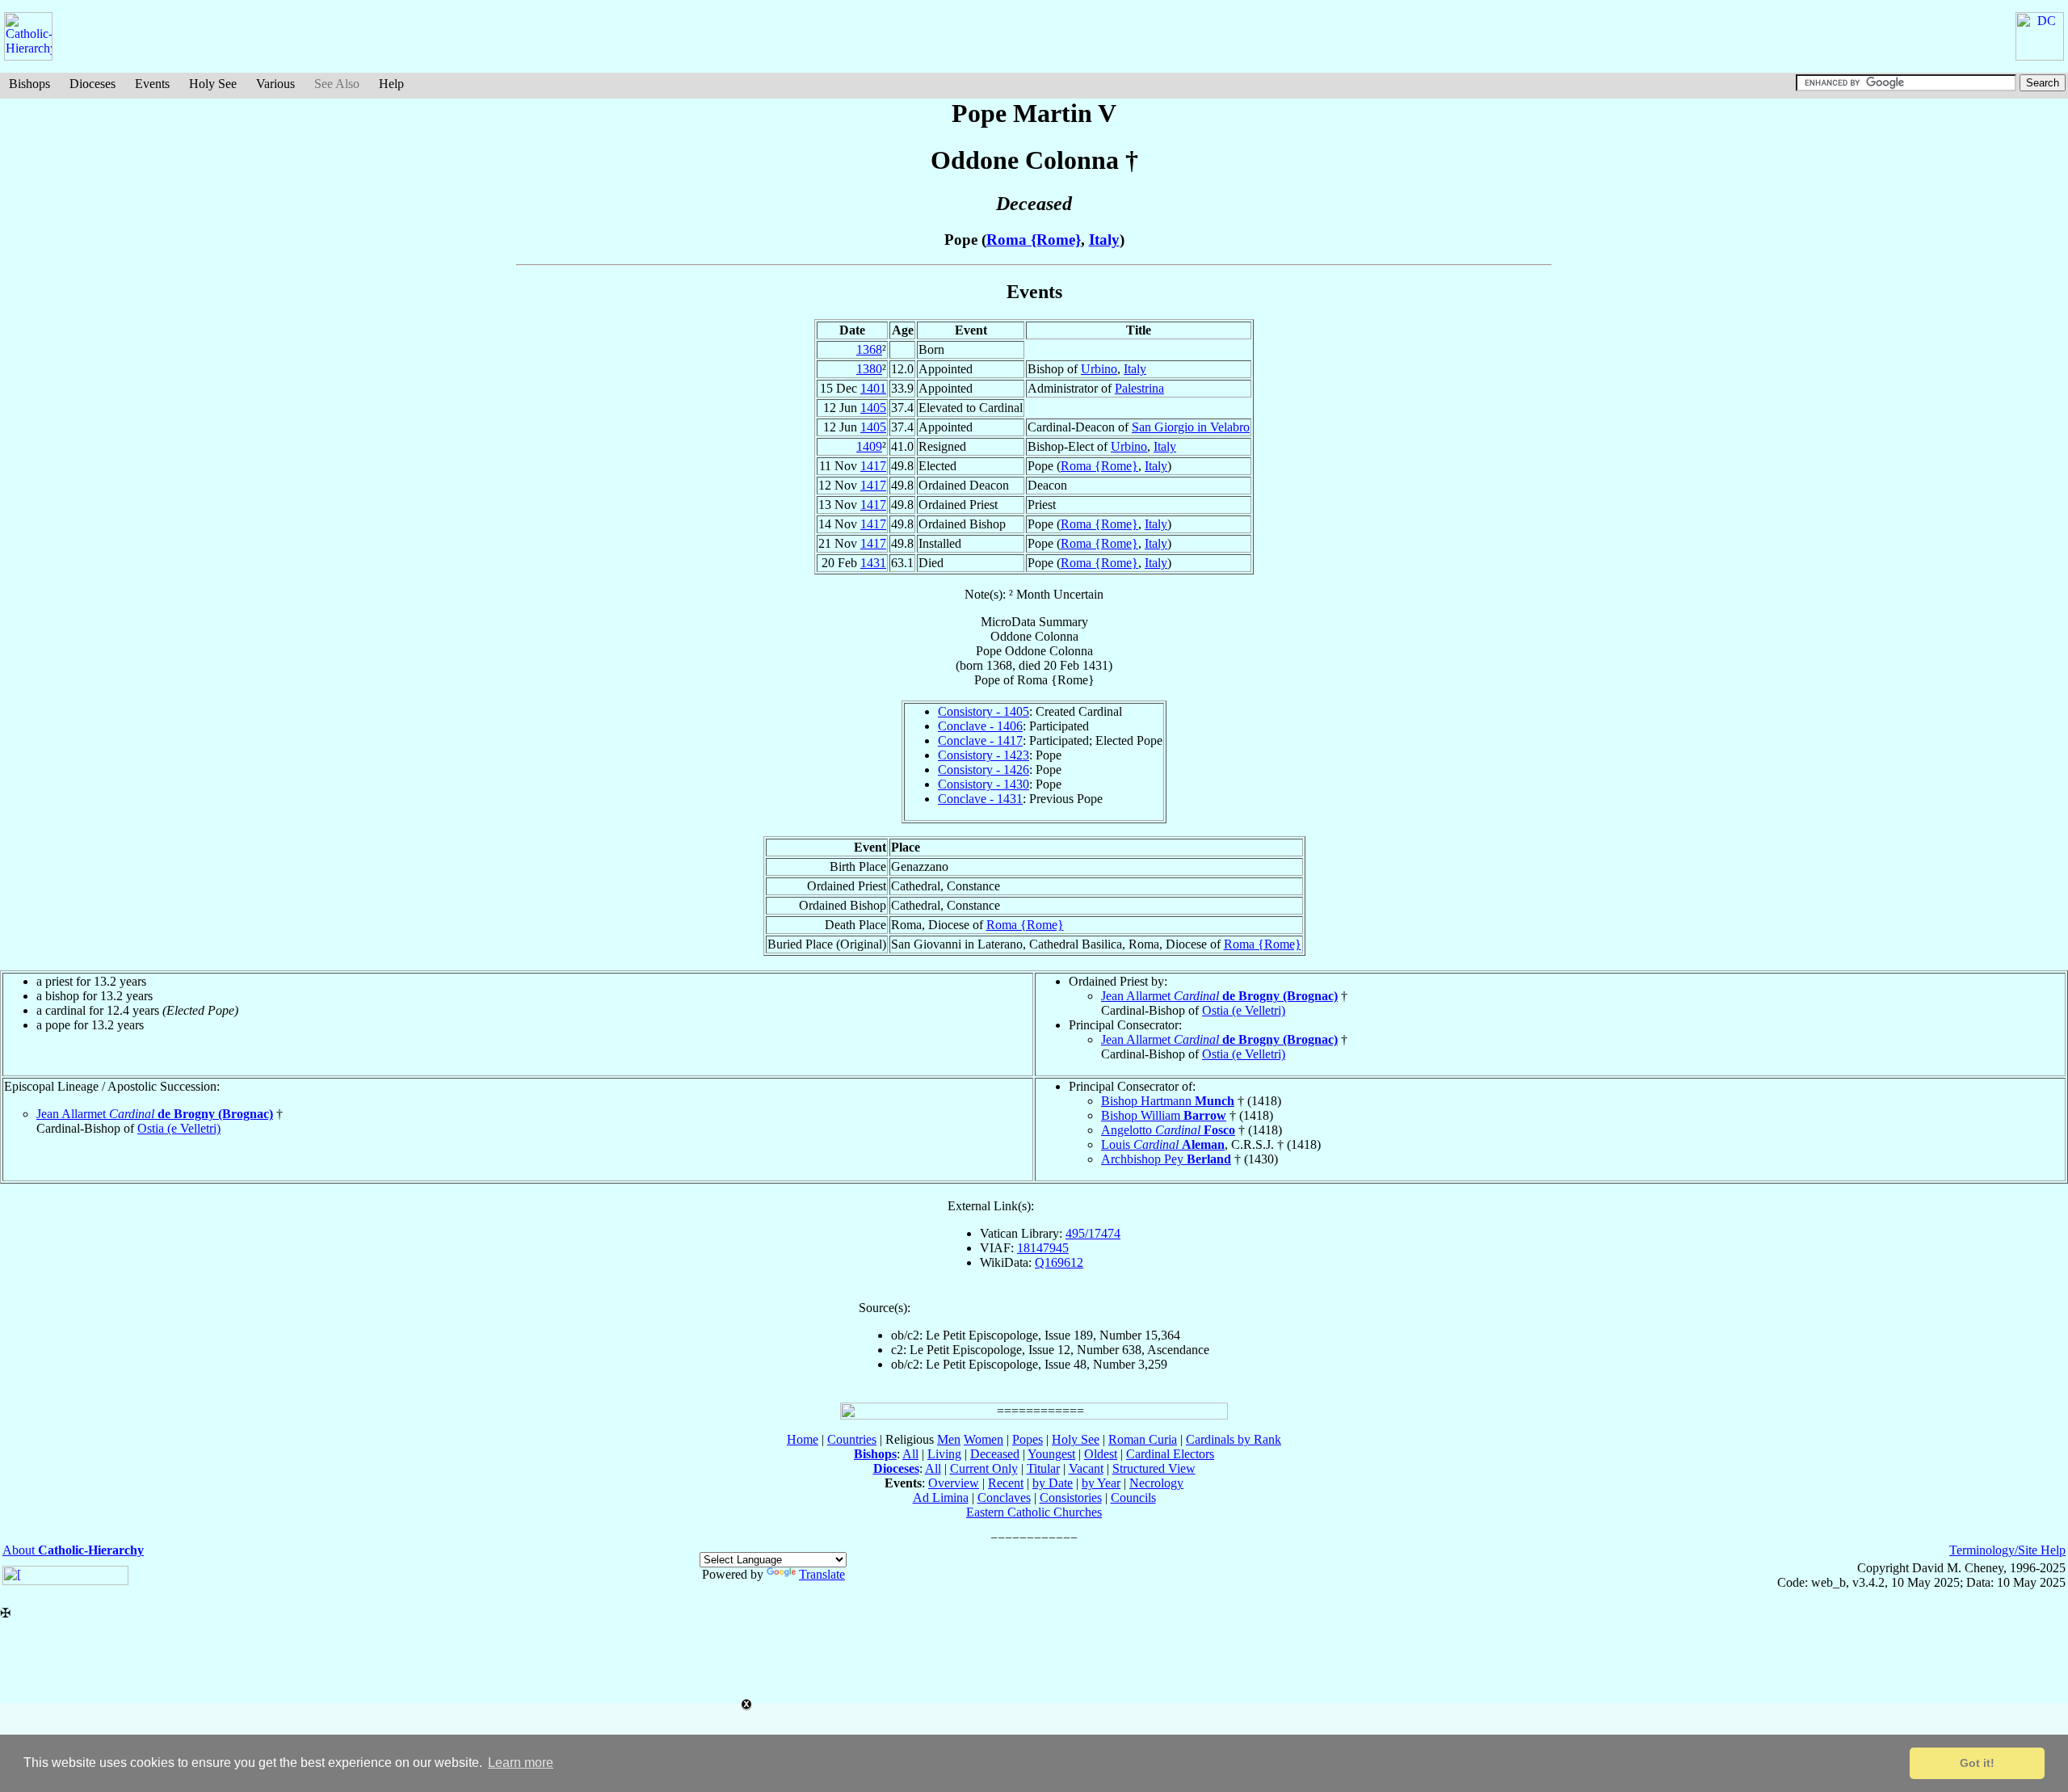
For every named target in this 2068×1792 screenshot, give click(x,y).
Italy (1104, 240)
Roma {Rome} (1034, 240)
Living (944, 1454)
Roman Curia (1143, 1439)
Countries (852, 1439)
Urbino (1099, 369)
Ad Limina (941, 1498)
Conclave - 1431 (980, 799)
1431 (873, 563)
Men (949, 1439)
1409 (869, 446)
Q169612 (1059, 1262)
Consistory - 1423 (984, 755)
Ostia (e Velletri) (1244, 1010)
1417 (873, 466)
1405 (873, 408)
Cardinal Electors (1170, 1454)
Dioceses (92, 84)
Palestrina (1139, 388)
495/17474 (1093, 1233)
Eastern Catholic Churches (1034, 1512)
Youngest (1051, 1454)
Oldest (1101, 1454)
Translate (822, 1574)
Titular (1043, 1468)
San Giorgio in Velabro (1191, 427)
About (73, 1550)
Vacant (1086, 1468)
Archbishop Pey (1166, 1159)
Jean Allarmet (1219, 996)
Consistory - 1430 (984, 784)
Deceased (995, 1454)
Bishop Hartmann (1168, 1101)
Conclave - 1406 (980, 726)
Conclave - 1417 (980, 740)
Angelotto (1168, 1130)
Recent (1006, 1483)
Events (152, 84)
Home (803, 1439)
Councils (1133, 1498)
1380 (869, 369)
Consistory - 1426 (984, 770)
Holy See (213, 84)
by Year (1101, 1483)
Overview (954, 1483)
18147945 (1043, 1248)
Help (391, 84)
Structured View (1154, 1468)
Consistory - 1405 (984, 711)
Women (984, 1439)
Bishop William (1164, 1115)
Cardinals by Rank (1234, 1439)
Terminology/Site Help (2007, 1550)
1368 (869, 349)
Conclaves (1004, 1498)
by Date (1053, 1483)
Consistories (1071, 1498)
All (910, 1454)
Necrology (1156, 1483)
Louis (1163, 1144)
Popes (1028, 1439)
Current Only (984, 1468)
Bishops (29, 84)
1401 (873, 388)
